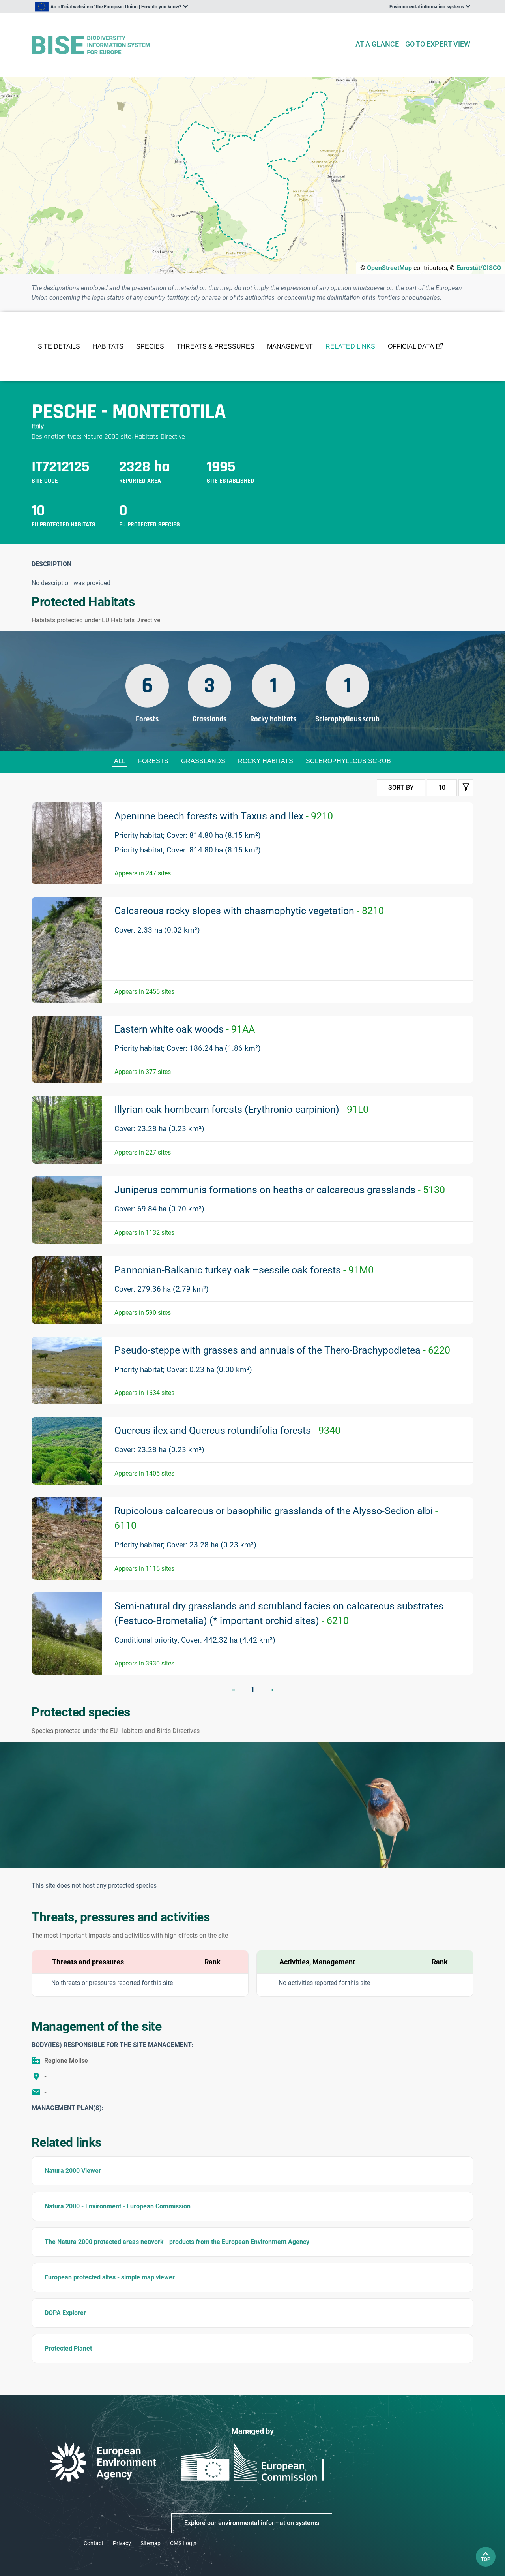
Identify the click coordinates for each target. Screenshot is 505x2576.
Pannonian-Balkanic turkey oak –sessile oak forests (244, 1270)
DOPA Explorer (65, 2313)
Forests (153, 761)
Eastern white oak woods (185, 1029)
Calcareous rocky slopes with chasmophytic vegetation (249, 911)
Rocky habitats (266, 761)
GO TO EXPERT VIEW (438, 44)
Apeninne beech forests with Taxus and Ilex (224, 816)
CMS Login (183, 2543)
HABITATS (108, 346)
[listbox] (111, 7)
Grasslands (203, 761)
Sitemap (151, 2543)
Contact (94, 2543)
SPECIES (150, 346)
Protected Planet (68, 2348)
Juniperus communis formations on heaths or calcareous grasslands (280, 1190)
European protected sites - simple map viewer (110, 2277)
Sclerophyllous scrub (348, 761)
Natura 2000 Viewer (73, 2171)
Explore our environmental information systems (252, 2523)
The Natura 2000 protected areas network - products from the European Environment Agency (177, 2242)
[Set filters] (466, 788)
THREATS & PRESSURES (216, 346)
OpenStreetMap (389, 268)
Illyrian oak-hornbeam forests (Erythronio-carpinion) (241, 1109)
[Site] (190, 45)
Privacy (122, 2543)
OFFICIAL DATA (411, 346)
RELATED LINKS (350, 346)
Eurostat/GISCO (479, 268)
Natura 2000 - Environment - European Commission (118, 2206)
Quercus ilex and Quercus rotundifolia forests (227, 1430)
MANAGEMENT (290, 346)
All (120, 761)
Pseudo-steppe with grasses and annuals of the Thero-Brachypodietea (282, 1350)
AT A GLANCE (377, 44)
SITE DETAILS (59, 346)
